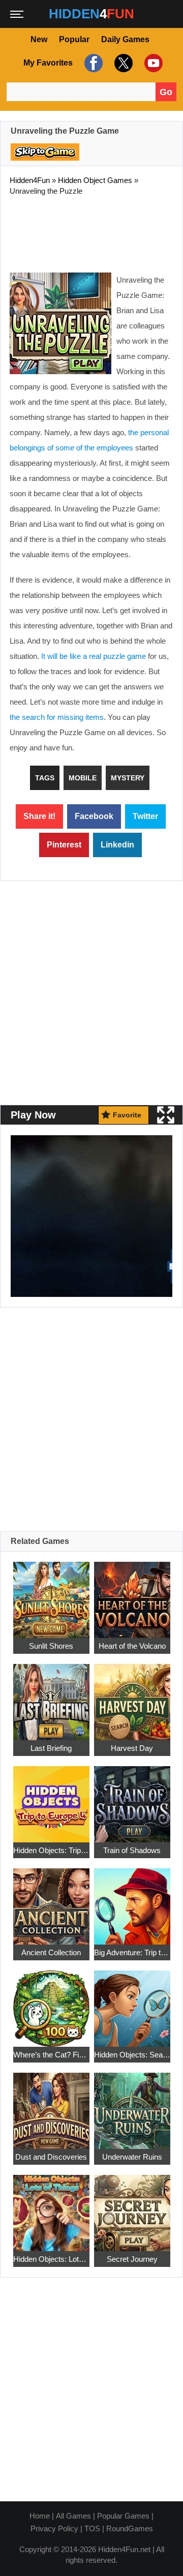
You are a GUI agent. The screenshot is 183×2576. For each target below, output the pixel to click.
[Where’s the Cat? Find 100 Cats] (51, 2003)
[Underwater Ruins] (132, 2105)
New (39, 39)
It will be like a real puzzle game (94, 656)
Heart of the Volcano (132, 1646)
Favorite (127, 1115)
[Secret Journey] (132, 2208)
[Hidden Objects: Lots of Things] (51, 2208)
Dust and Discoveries (51, 2157)
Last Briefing (51, 1748)
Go (166, 92)
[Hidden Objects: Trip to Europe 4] (51, 1799)
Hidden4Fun (30, 180)
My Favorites (48, 63)
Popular (74, 39)
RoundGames (130, 2528)
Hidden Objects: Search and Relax (132, 2055)
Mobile (83, 778)
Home (40, 2516)
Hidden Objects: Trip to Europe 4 (51, 1850)
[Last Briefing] (51, 1697)
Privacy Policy (54, 2528)
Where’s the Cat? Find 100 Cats (51, 2055)
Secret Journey (132, 2259)
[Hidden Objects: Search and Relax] (132, 2003)
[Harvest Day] (132, 1697)
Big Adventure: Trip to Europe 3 (132, 1952)
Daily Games (125, 39)
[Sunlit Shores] (51, 1595)
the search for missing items (57, 717)
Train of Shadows (132, 1850)
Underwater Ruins (132, 2157)
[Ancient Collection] (51, 1901)
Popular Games (123, 2516)
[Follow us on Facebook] (92, 63)
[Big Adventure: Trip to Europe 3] (132, 1901)
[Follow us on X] (122, 63)
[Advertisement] (91, 232)
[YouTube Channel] (152, 63)
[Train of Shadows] (132, 1799)
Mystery (128, 778)
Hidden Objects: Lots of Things (51, 2259)
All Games (73, 2516)
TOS (92, 2528)
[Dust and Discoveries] (51, 2105)
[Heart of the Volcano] (132, 1595)
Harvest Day (132, 1748)
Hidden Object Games (95, 180)
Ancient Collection (51, 1952)
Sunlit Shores (51, 1646)
